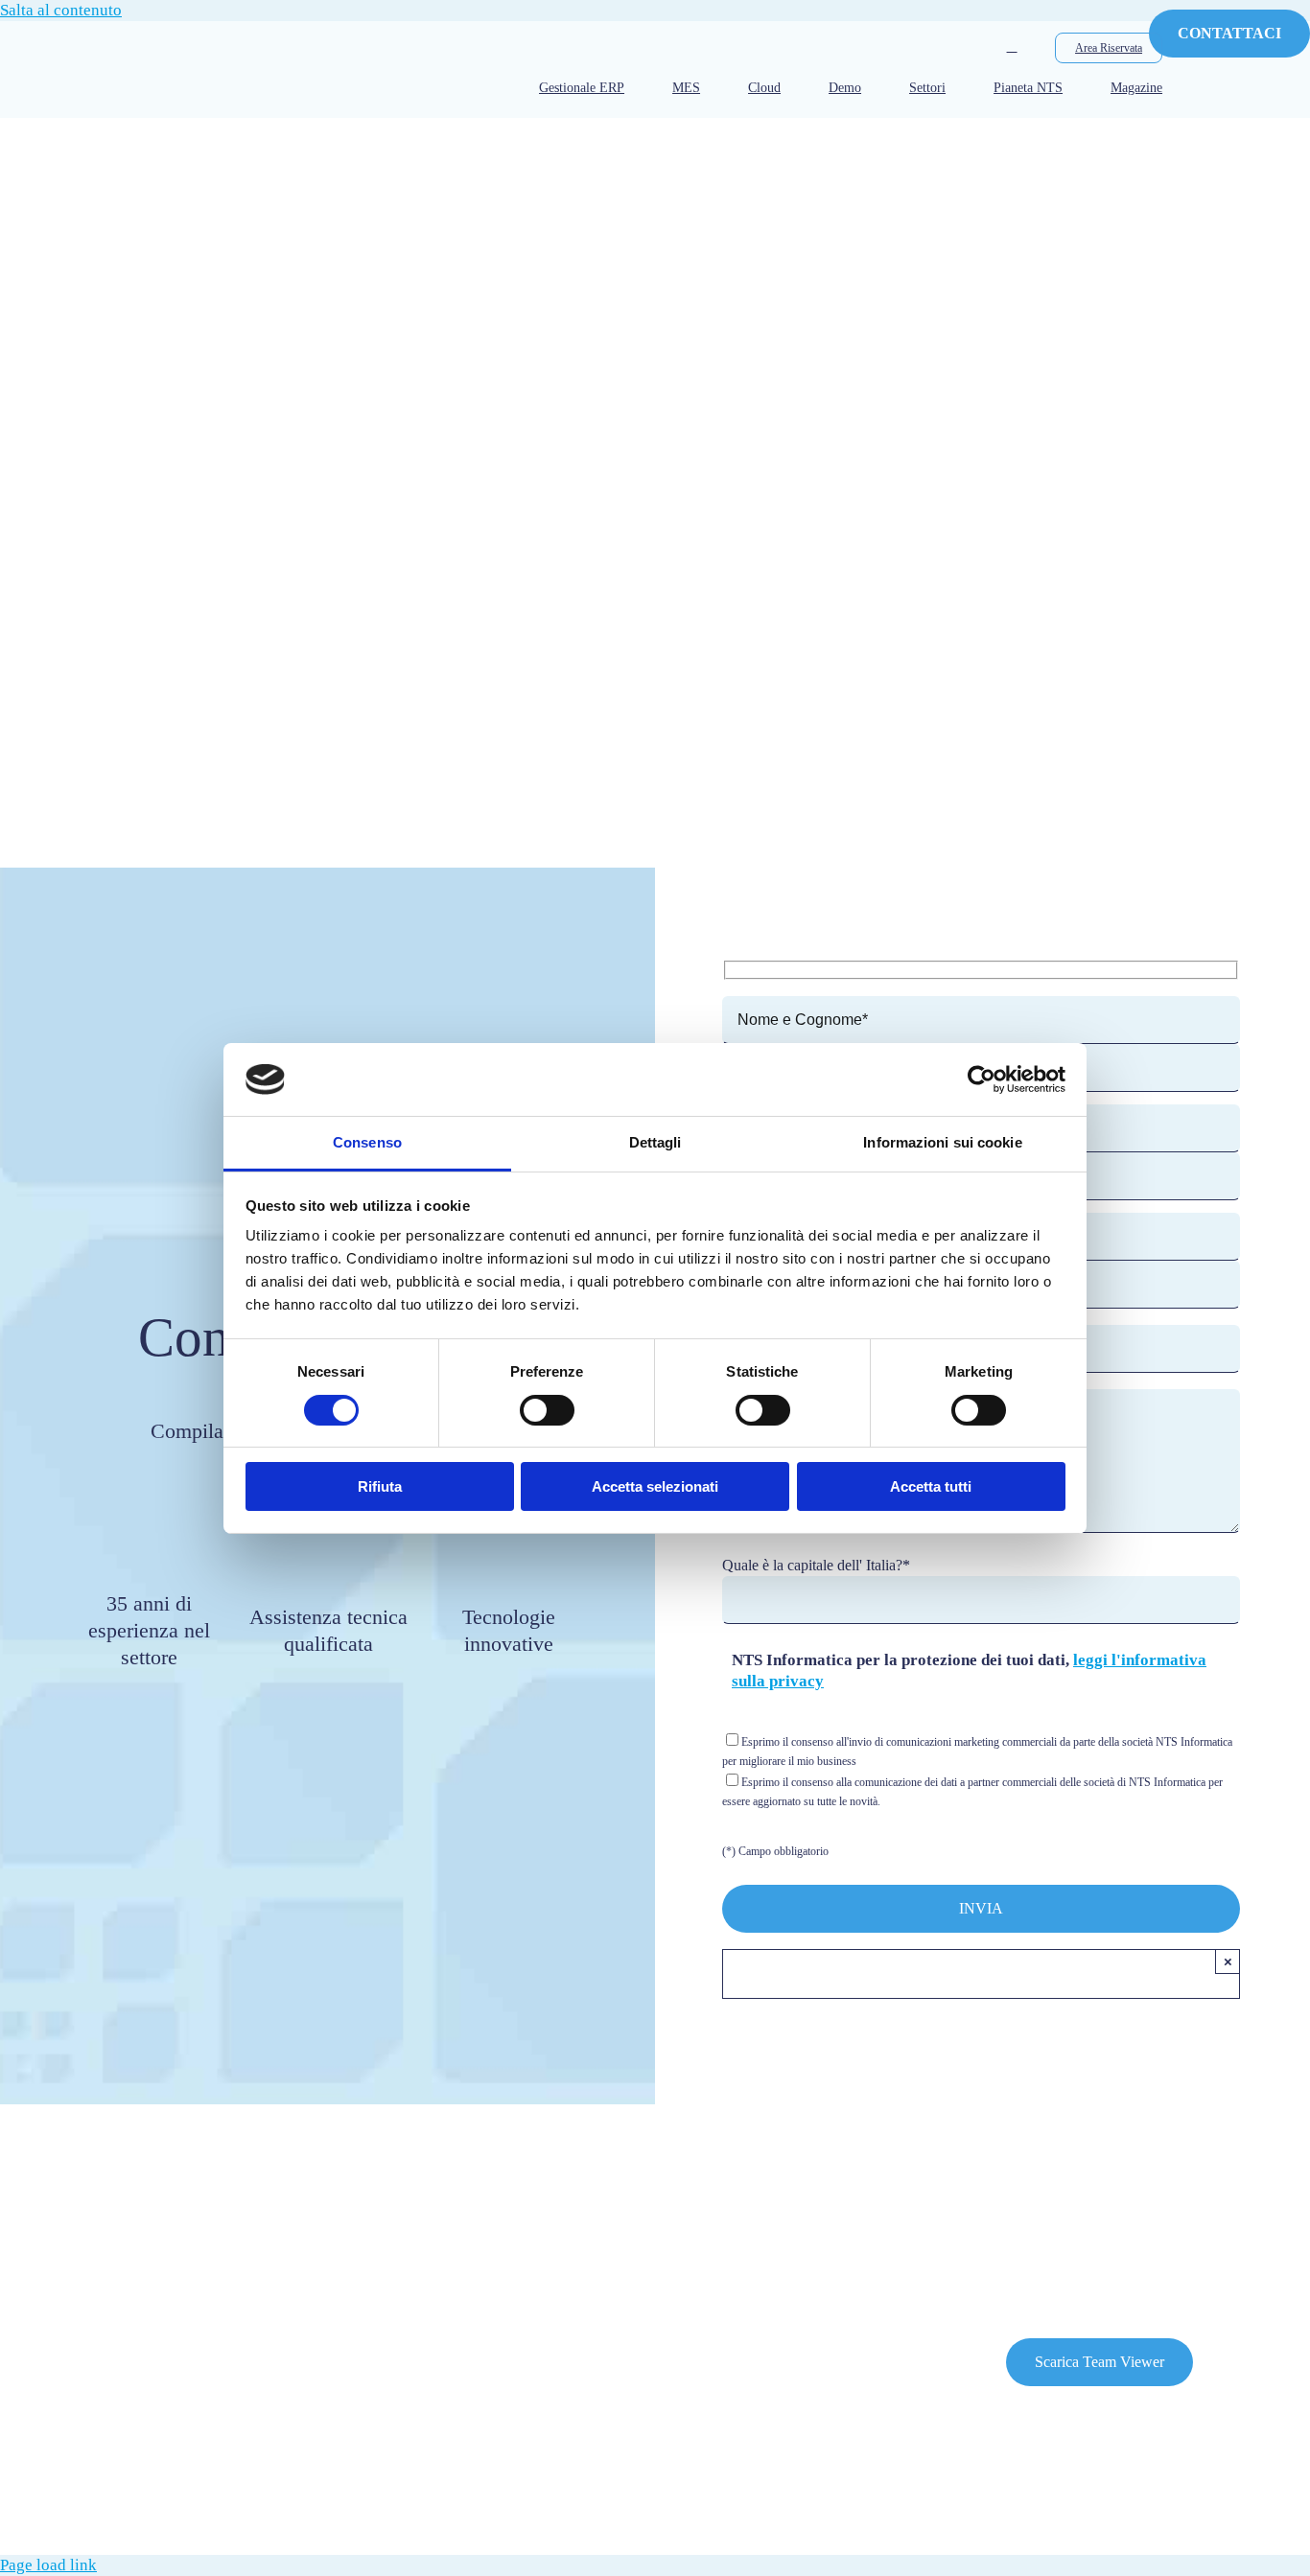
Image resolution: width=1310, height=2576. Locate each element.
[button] (1012, 47)
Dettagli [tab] (655, 1142)
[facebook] (41, 2245)
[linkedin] (129, 2245)
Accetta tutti (931, 1486)
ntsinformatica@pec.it (476, 2482)
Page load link (48, 2565)
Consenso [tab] (367, 1142)
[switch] (547, 1410)
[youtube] (85, 2245)
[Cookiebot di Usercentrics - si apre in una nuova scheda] (982, 1079)
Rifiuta (380, 1486)
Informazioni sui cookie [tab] (942, 1142)
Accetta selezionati (655, 1486)
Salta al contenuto (61, 10)
